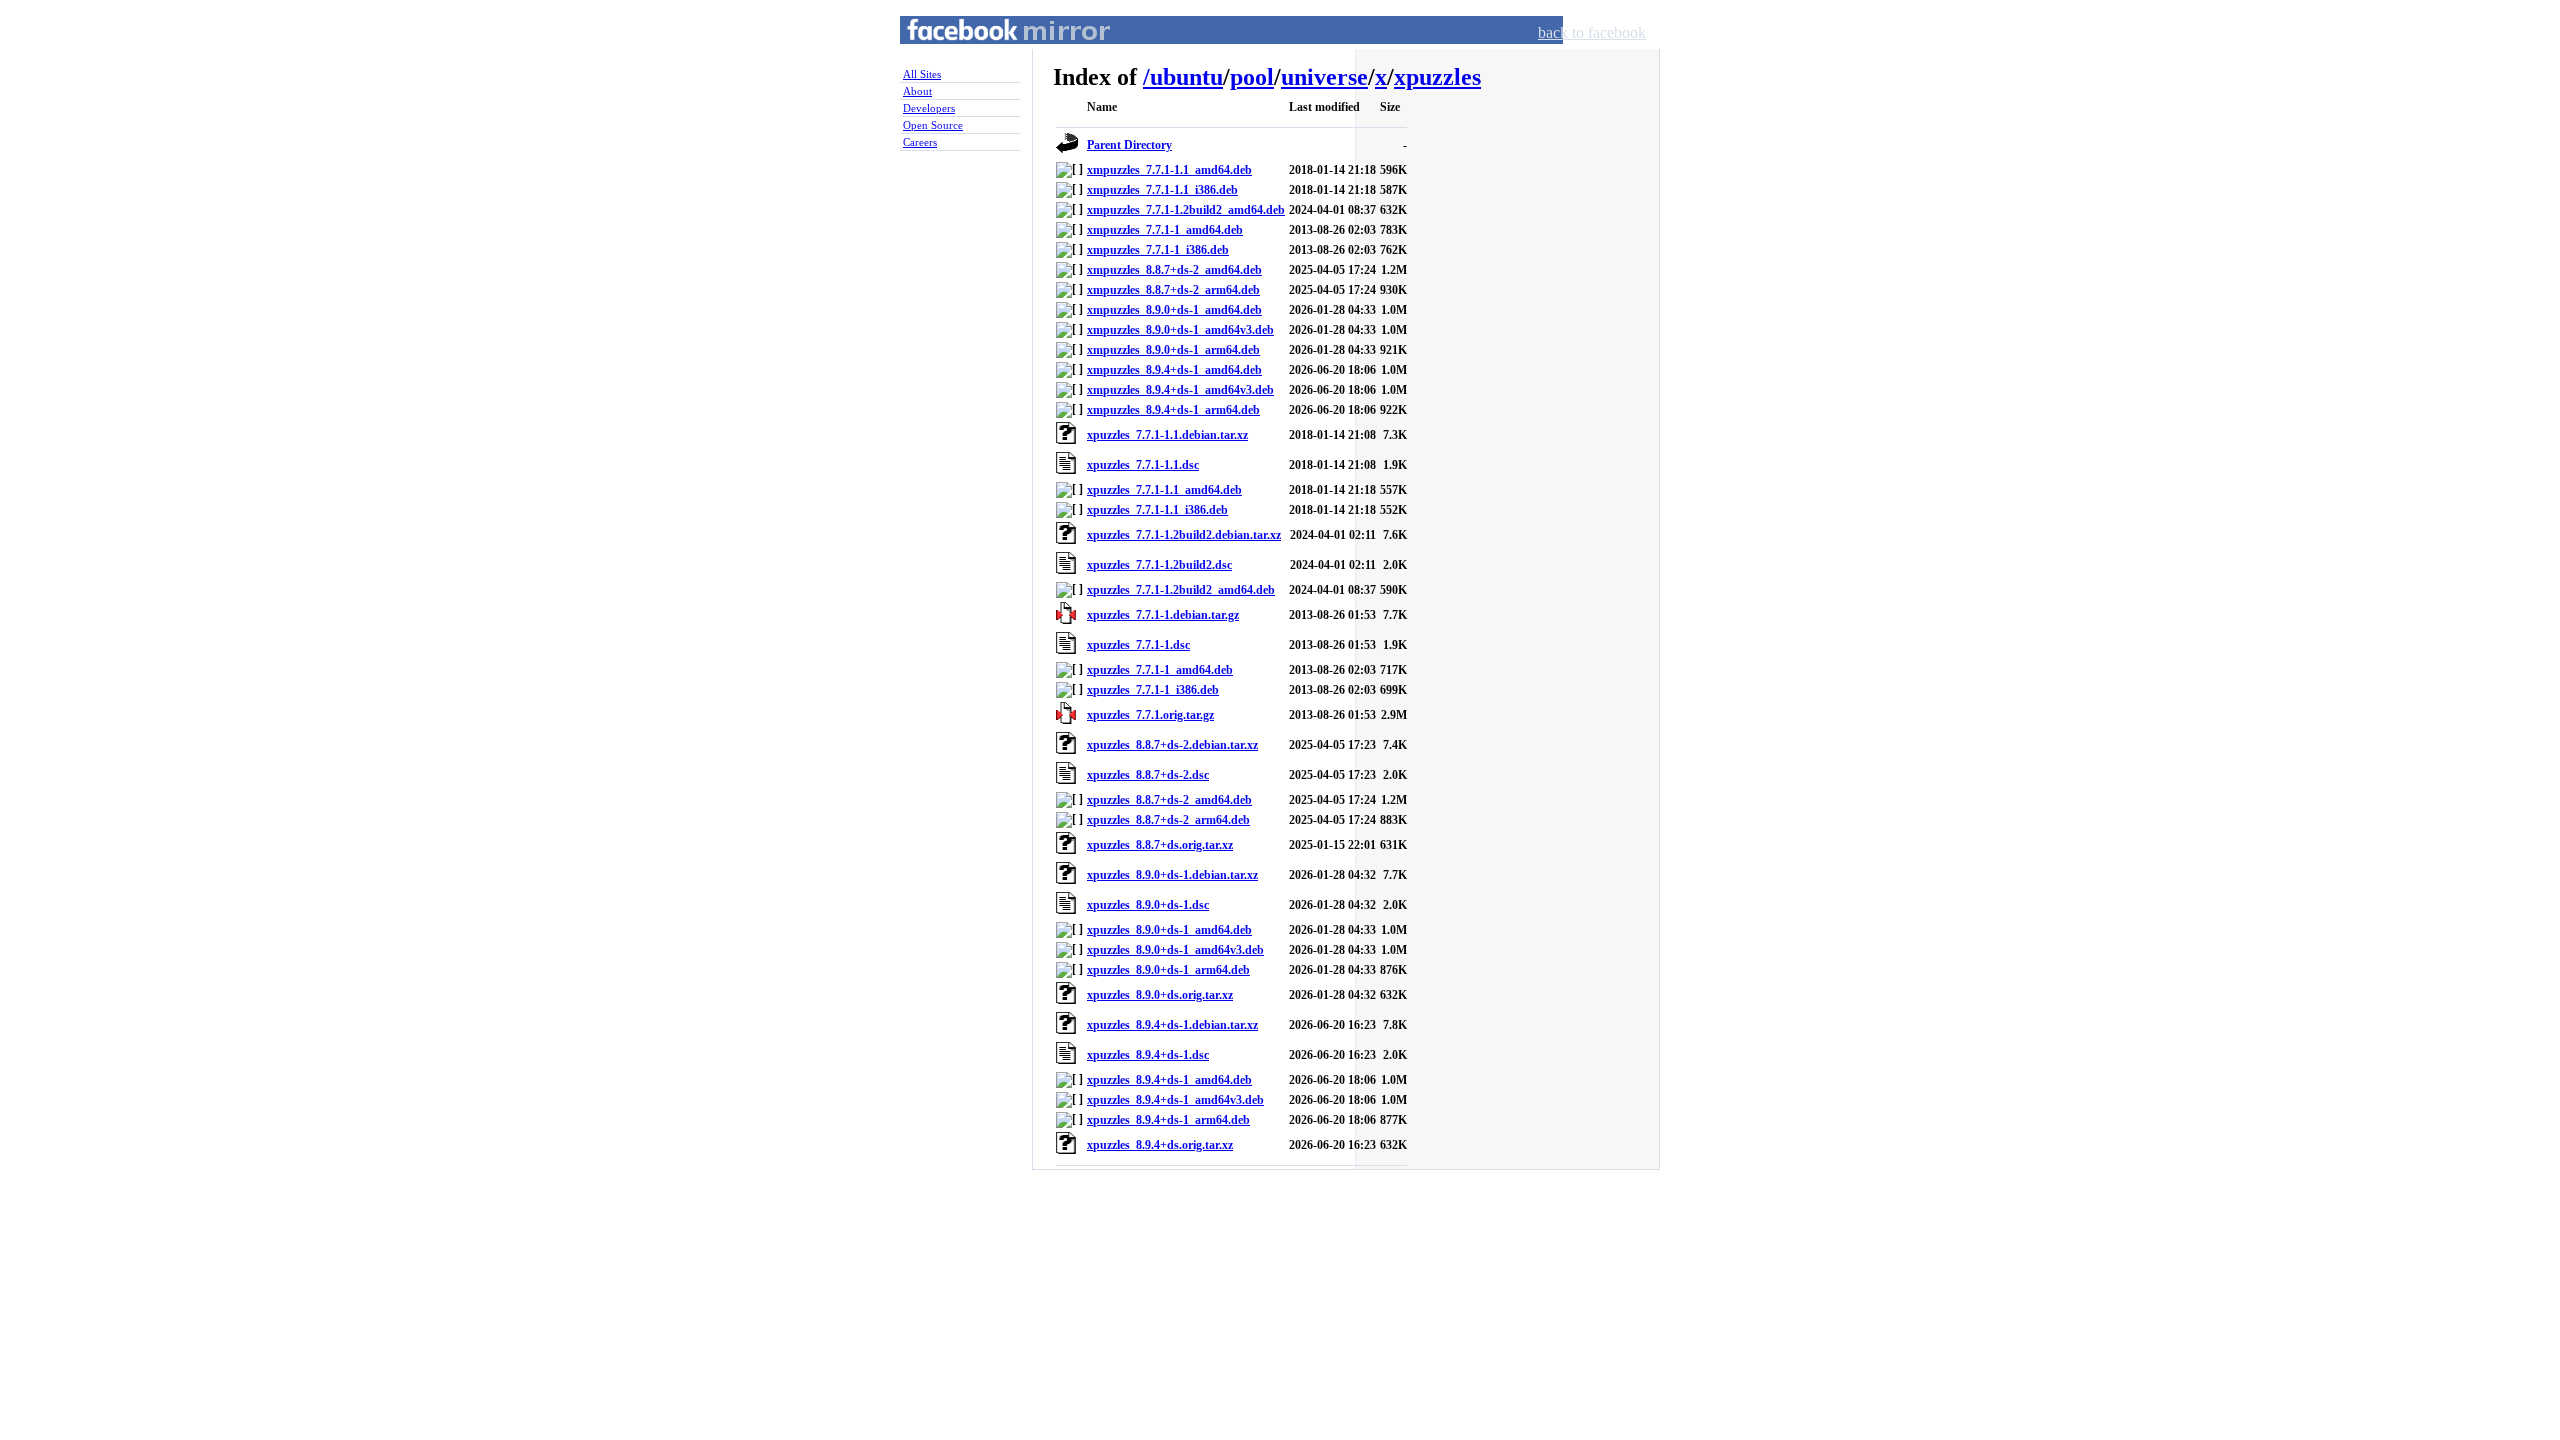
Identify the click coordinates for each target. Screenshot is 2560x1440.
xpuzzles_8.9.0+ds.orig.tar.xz (1160, 995)
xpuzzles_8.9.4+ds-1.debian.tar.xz (1172, 1025)
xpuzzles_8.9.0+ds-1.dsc (1148, 905)
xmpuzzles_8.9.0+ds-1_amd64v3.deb (1180, 330)
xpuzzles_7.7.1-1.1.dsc (1143, 465)
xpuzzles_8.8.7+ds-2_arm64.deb (1168, 820)
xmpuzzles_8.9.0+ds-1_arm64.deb (1173, 350)
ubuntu (1186, 77)
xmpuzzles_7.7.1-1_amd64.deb (1165, 230)
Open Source (933, 125)
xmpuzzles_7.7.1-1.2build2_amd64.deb (1186, 210)
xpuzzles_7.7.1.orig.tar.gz (1150, 715)
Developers (929, 108)
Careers (920, 142)
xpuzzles (1437, 77)
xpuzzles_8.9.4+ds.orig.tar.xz (1160, 1145)
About (917, 91)
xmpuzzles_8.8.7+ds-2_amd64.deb (1174, 270)
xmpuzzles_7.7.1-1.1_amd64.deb (1169, 170)
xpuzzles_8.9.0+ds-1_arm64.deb (1168, 970)
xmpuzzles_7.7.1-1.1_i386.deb (1162, 190)
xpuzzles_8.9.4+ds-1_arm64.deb (1168, 1120)
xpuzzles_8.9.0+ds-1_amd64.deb (1169, 930)
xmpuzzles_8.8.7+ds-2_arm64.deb (1173, 290)
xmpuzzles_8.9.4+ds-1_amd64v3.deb (1180, 390)
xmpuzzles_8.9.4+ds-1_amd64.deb (1174, 370)
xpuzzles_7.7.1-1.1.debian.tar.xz (1167, 435)
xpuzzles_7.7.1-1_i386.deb (1153, 690)
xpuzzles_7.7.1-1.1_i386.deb (1157, 510)
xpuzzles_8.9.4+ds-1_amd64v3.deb (1175, 1100)
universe (1324, 77)
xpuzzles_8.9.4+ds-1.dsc (1148, 1055)
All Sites (922, 74)
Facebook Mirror (990, 53)
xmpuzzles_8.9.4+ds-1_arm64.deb (1173, 410)
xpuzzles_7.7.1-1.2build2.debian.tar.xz (1184, 535)
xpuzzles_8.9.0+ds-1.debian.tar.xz (1172, 875)
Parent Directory (1129, 145)
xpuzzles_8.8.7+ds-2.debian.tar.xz (1172, 745)
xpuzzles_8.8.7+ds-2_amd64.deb (1169, 800)
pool (1252, 77)
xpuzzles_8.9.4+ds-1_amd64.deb (1169, 1080)
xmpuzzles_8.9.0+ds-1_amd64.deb (1174, 310)
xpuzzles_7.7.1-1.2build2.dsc (1159, 565)
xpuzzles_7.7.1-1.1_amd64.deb (1164, 490)
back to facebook (1592, 32)
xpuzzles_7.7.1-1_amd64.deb (1160, 670)
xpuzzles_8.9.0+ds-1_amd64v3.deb (1175, 950)
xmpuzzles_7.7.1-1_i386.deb (1158, 250)
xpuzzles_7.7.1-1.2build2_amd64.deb (1181, 590)
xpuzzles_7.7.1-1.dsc (1138, 645)
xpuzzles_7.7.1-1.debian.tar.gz (1163, 615)
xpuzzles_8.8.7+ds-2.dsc (1148, 775)
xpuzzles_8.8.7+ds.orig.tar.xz (1160, 845)
